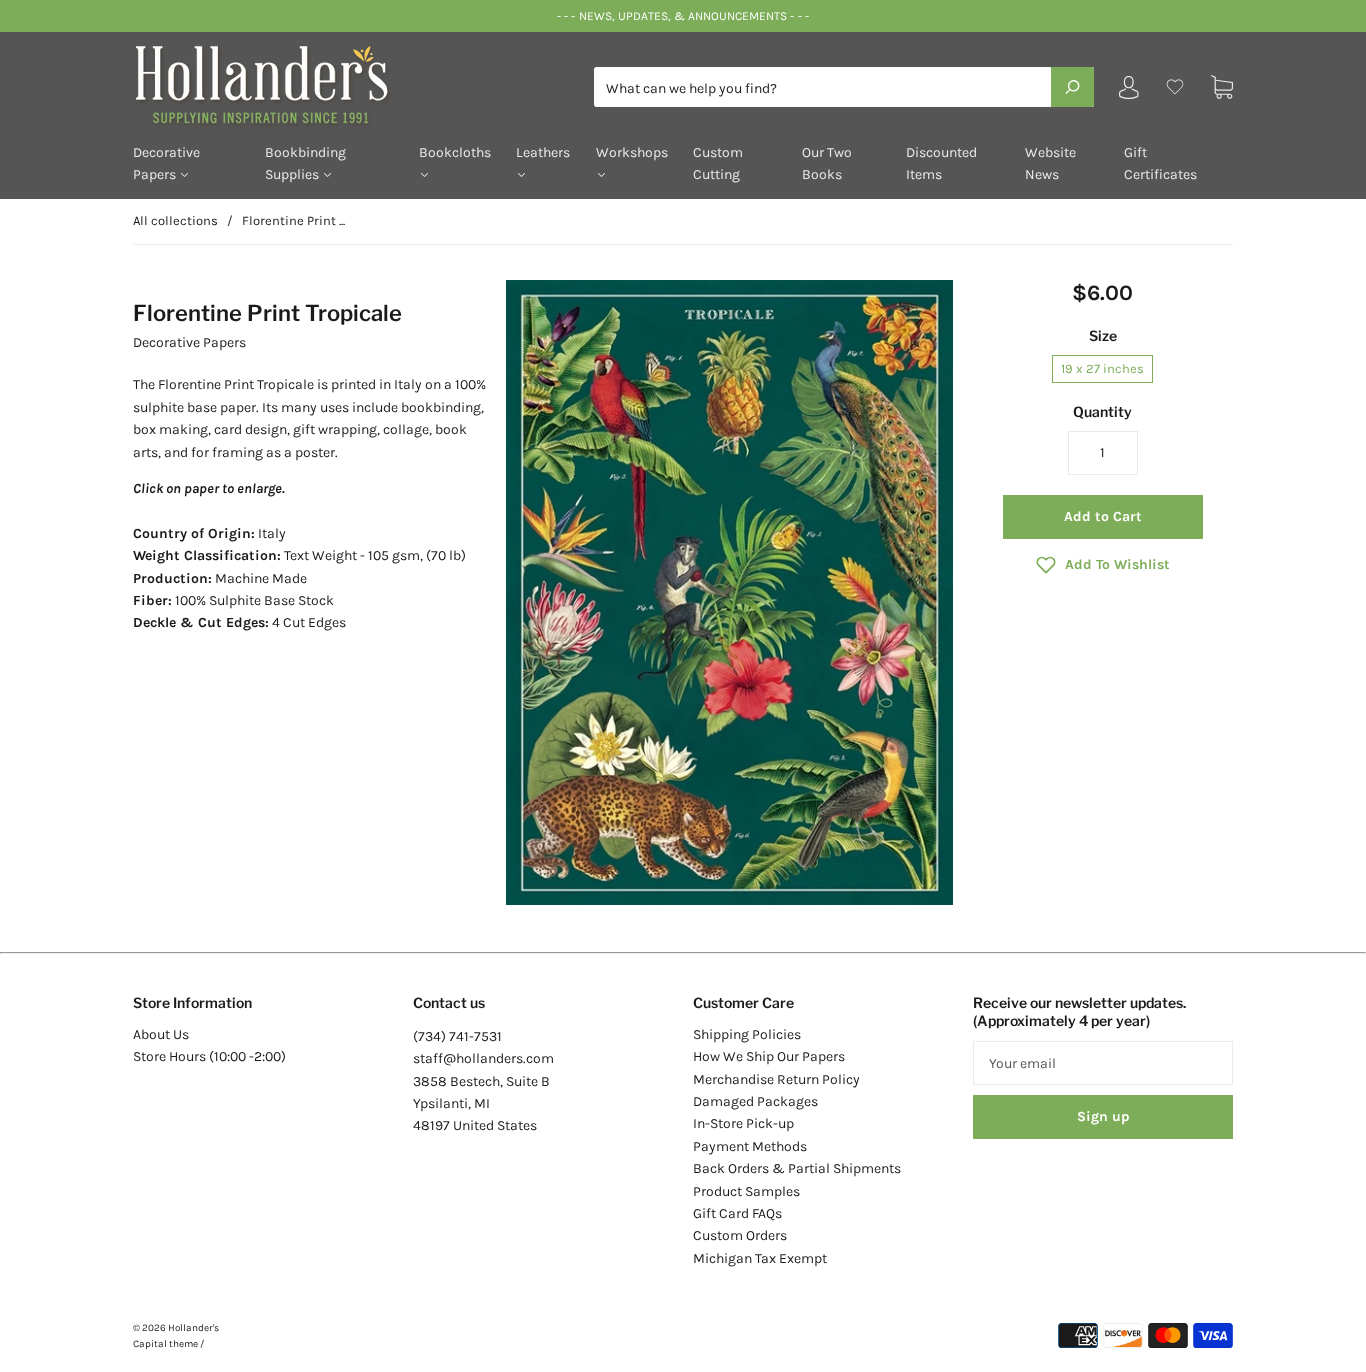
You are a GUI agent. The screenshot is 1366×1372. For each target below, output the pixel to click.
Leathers (543, 152)
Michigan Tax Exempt (760, 1258)
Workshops (632, 152)
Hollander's (193, 1328)
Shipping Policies (747, 1034)
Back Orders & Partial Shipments (797, 1168)
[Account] (1129, 91)
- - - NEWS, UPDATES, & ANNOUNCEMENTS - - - (682, 16)
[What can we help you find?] (844, 88)
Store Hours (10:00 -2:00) (209, 1056)
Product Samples (746, 1191)
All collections (175, 220)
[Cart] (1222, 87)
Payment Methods (750, 1146)
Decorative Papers (166, 163)
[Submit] (1072, 87)
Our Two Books (827, 163)
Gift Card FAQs (737, 1213)
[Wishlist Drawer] (1175, 87)
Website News (1050, 163)
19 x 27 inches (1102, 368)
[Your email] (1103, 1063)
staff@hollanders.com (483, 1058)
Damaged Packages (755, 1101)
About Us (161, 1034)
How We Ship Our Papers (769, 1056)
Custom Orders (740, 1235)
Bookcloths (455, 152)
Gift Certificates (1160, 163)
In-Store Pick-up (743, 1123)
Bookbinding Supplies (305, 163)
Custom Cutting (718, 163)
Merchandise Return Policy (776, 1079)
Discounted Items (941, 163)
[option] (729, 593)
